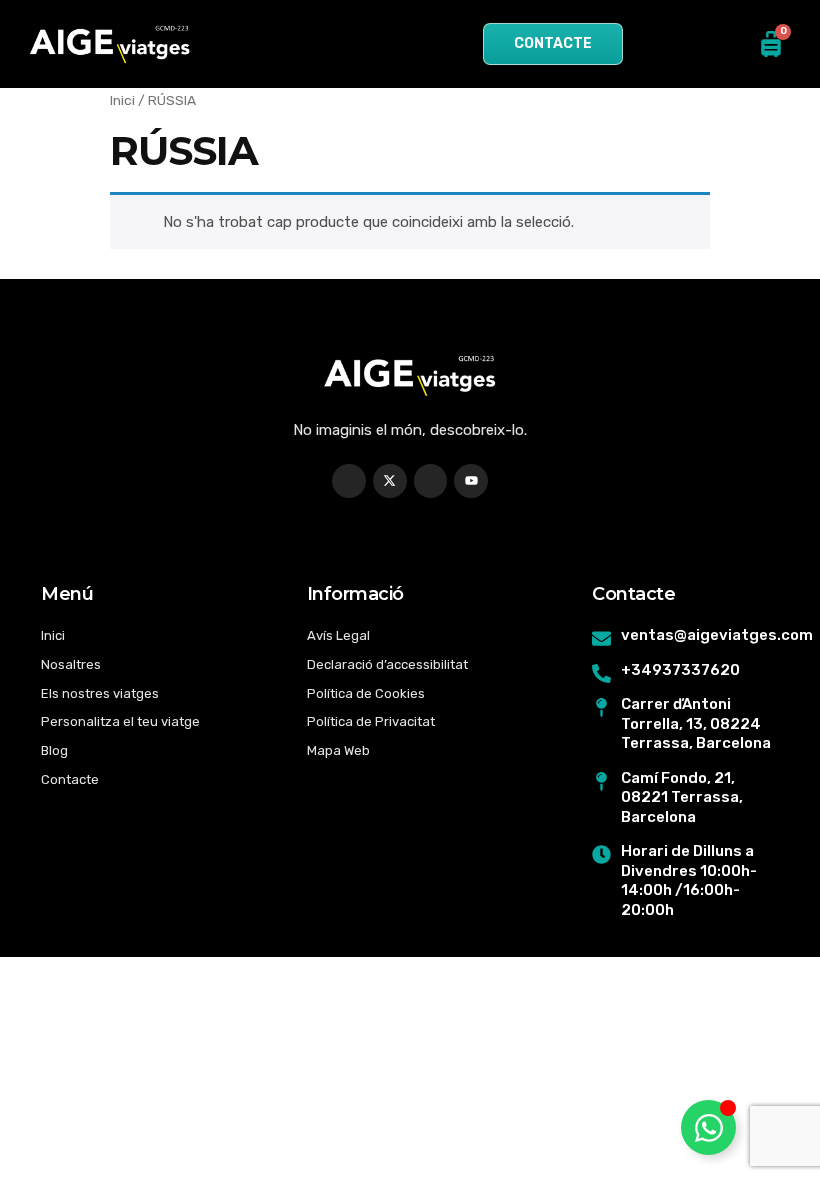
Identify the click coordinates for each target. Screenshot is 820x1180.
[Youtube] (471, 481)
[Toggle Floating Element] (708, 1127)
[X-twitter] (390, 481)
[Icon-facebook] (349, 481)
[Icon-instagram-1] (431, 481)
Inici (122, 100)
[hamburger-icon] (325, 44)
